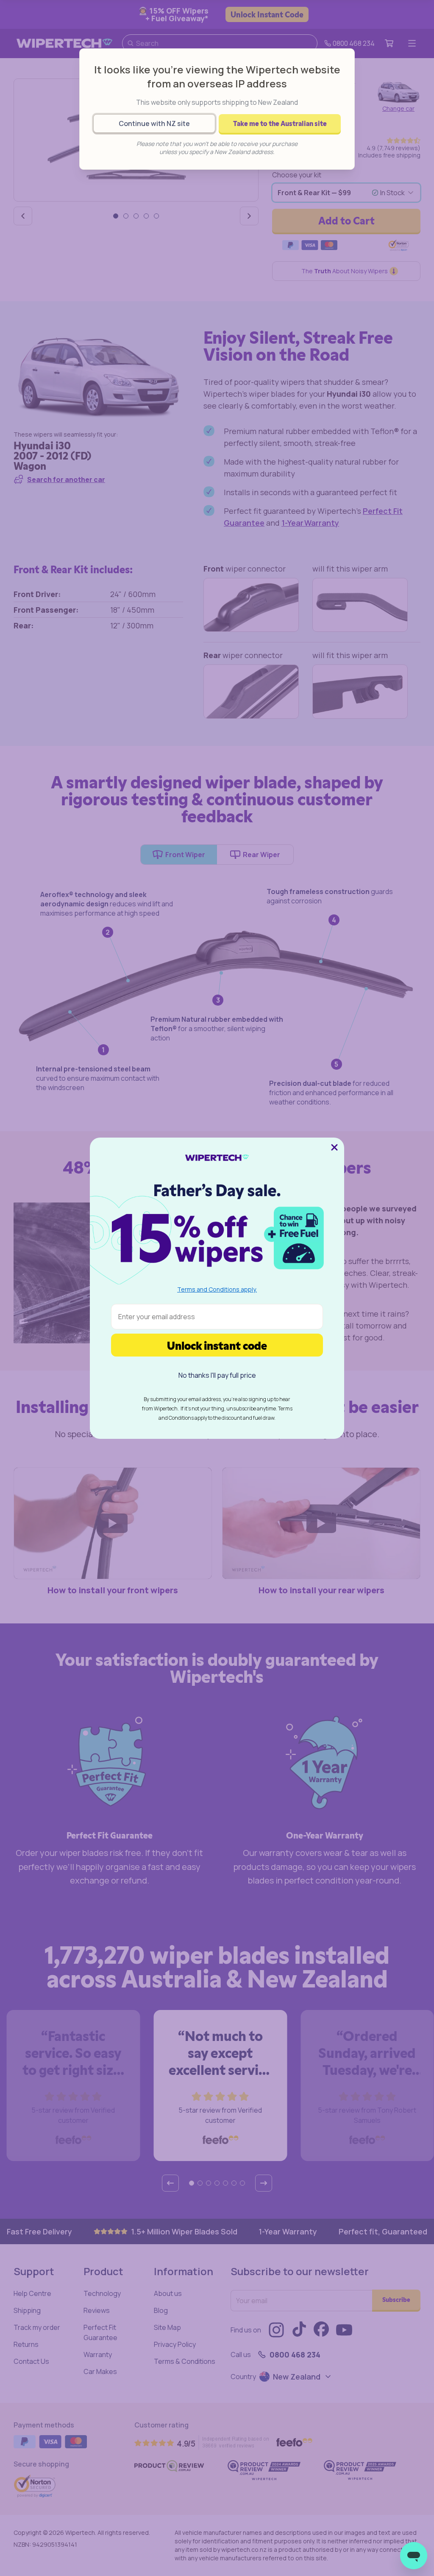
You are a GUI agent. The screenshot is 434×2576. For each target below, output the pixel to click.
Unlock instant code (217, 1345)
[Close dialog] (334, 1147)
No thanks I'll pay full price (217, 1375)
